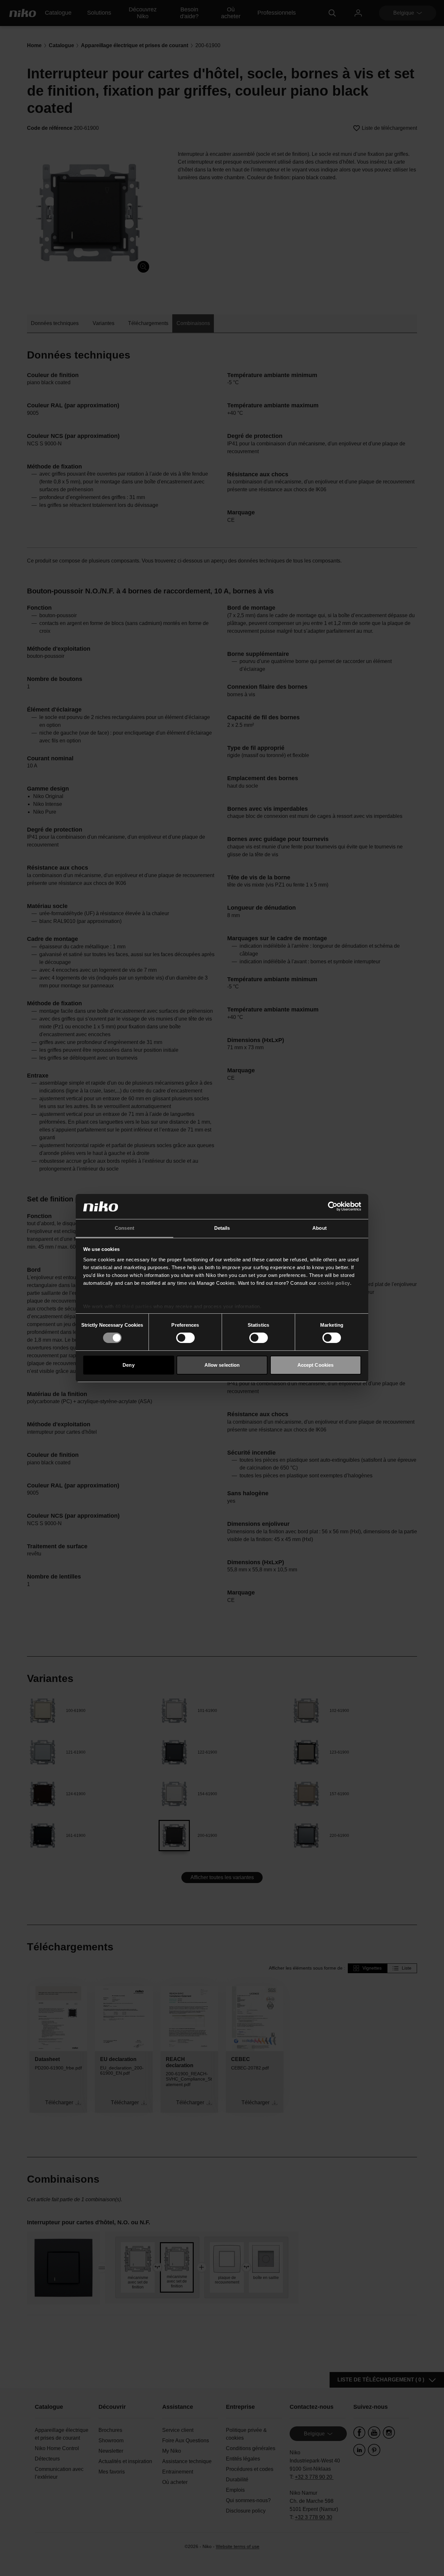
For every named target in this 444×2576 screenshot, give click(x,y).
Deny (128, 1365)
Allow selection (222, 1365)
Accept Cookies (315, 1365)
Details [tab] (222, 1228)
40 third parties (133, 1306)
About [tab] (320, 1228)
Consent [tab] (124, 1228)
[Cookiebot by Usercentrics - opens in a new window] (333, 1206)
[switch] (185, 1338)
